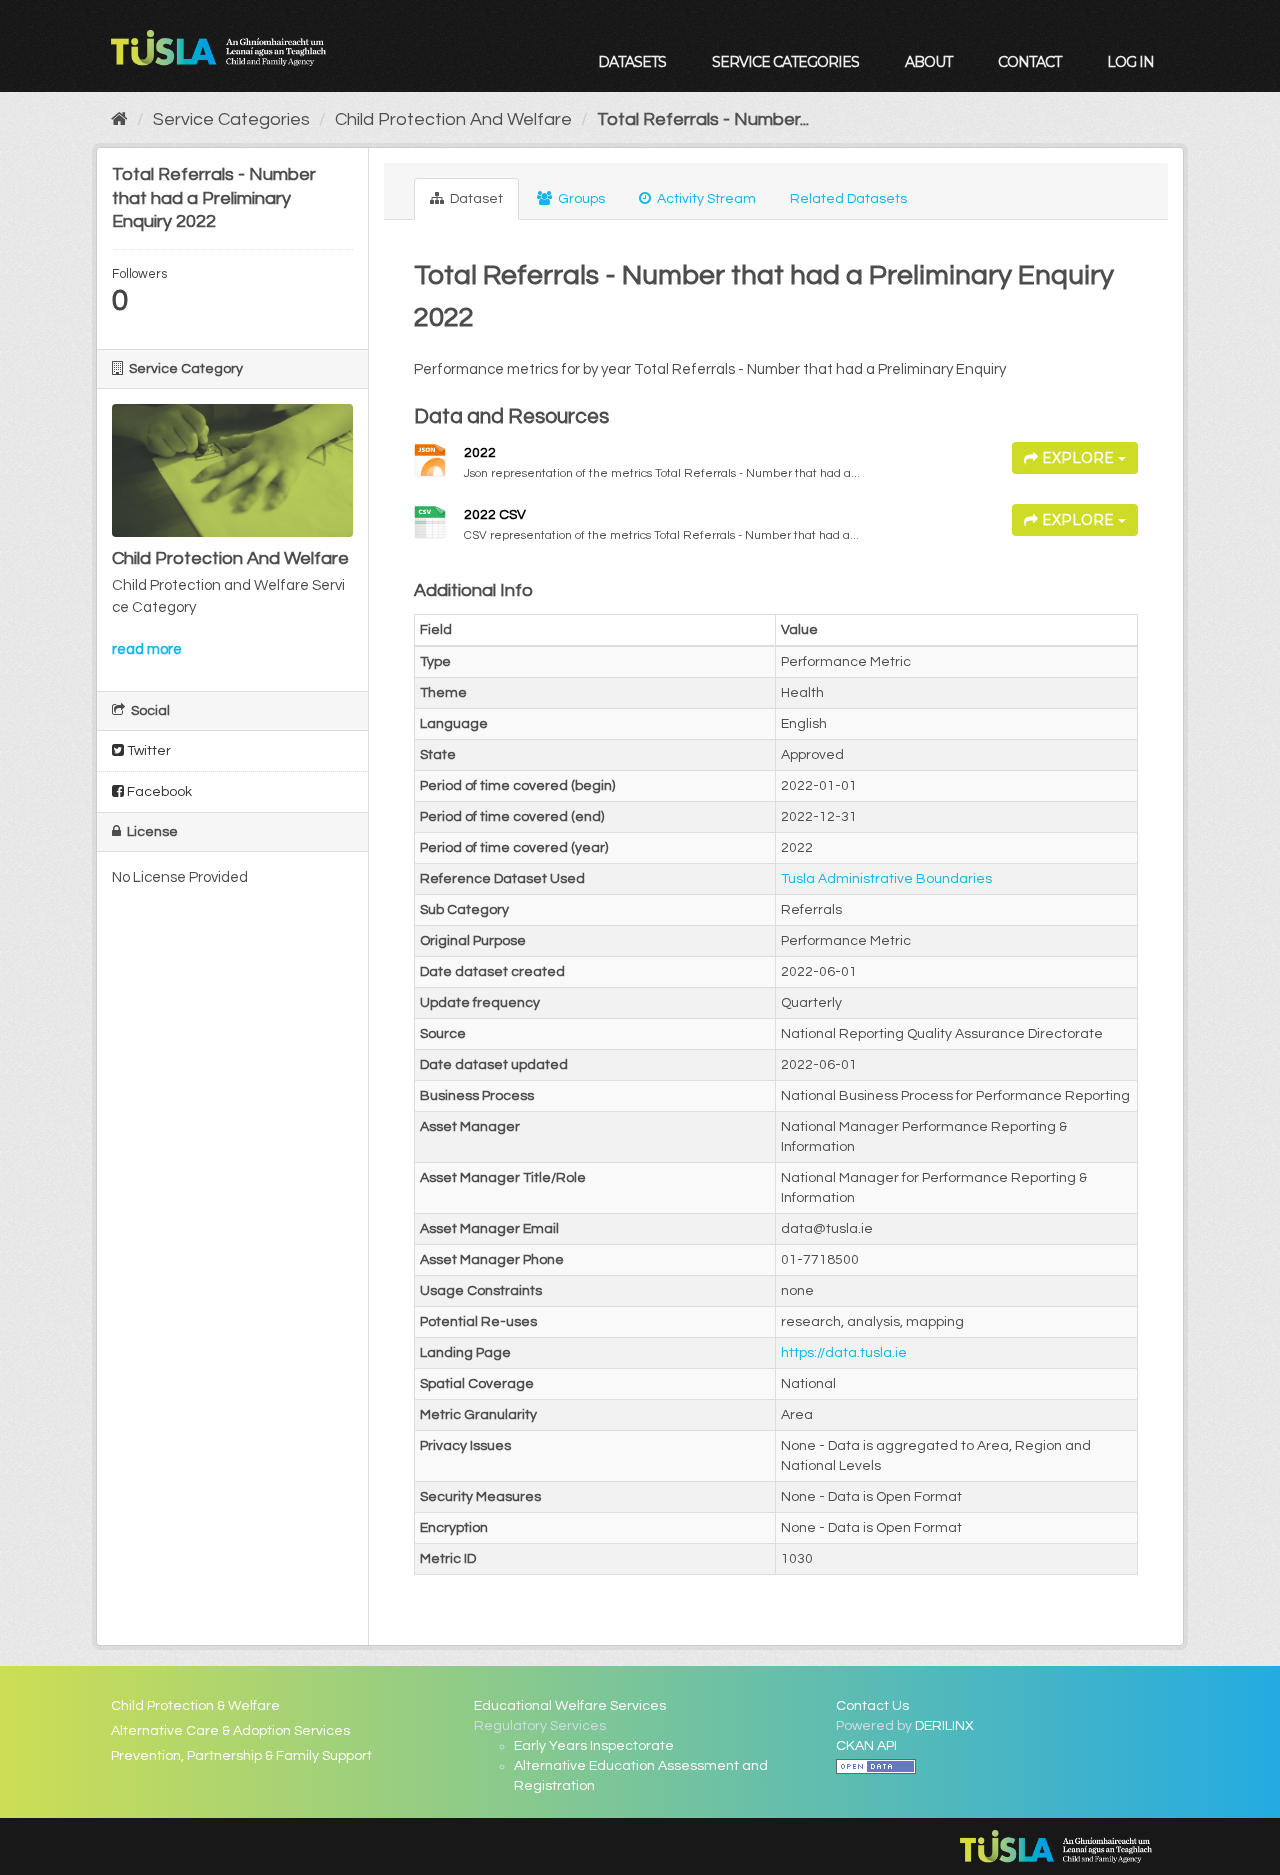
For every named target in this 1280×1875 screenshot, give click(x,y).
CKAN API (866, 1746)
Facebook (158, 792)
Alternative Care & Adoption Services (230, 1731)
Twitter (147, 751)
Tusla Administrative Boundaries (886, 879)
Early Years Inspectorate (594, 1746)
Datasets (632, 62)
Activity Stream (705, 199)
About (928, 62)
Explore (1078, 458)
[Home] (119, 119)
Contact (1029, 62)
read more (147, 649)
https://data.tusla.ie (844, 1353)
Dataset (475, 199)
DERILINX (944, 1726)
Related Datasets (848, 199)
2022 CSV (495, 515)
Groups (580, 199)
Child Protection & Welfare (195, 1706)
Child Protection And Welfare (453, 119)
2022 (480, 453)
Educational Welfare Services (570, 1706)
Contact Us (872, 1706)
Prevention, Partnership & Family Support (241, 1756)
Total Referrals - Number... (703, 119)
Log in (1130, 62)
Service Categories (785, 62)
